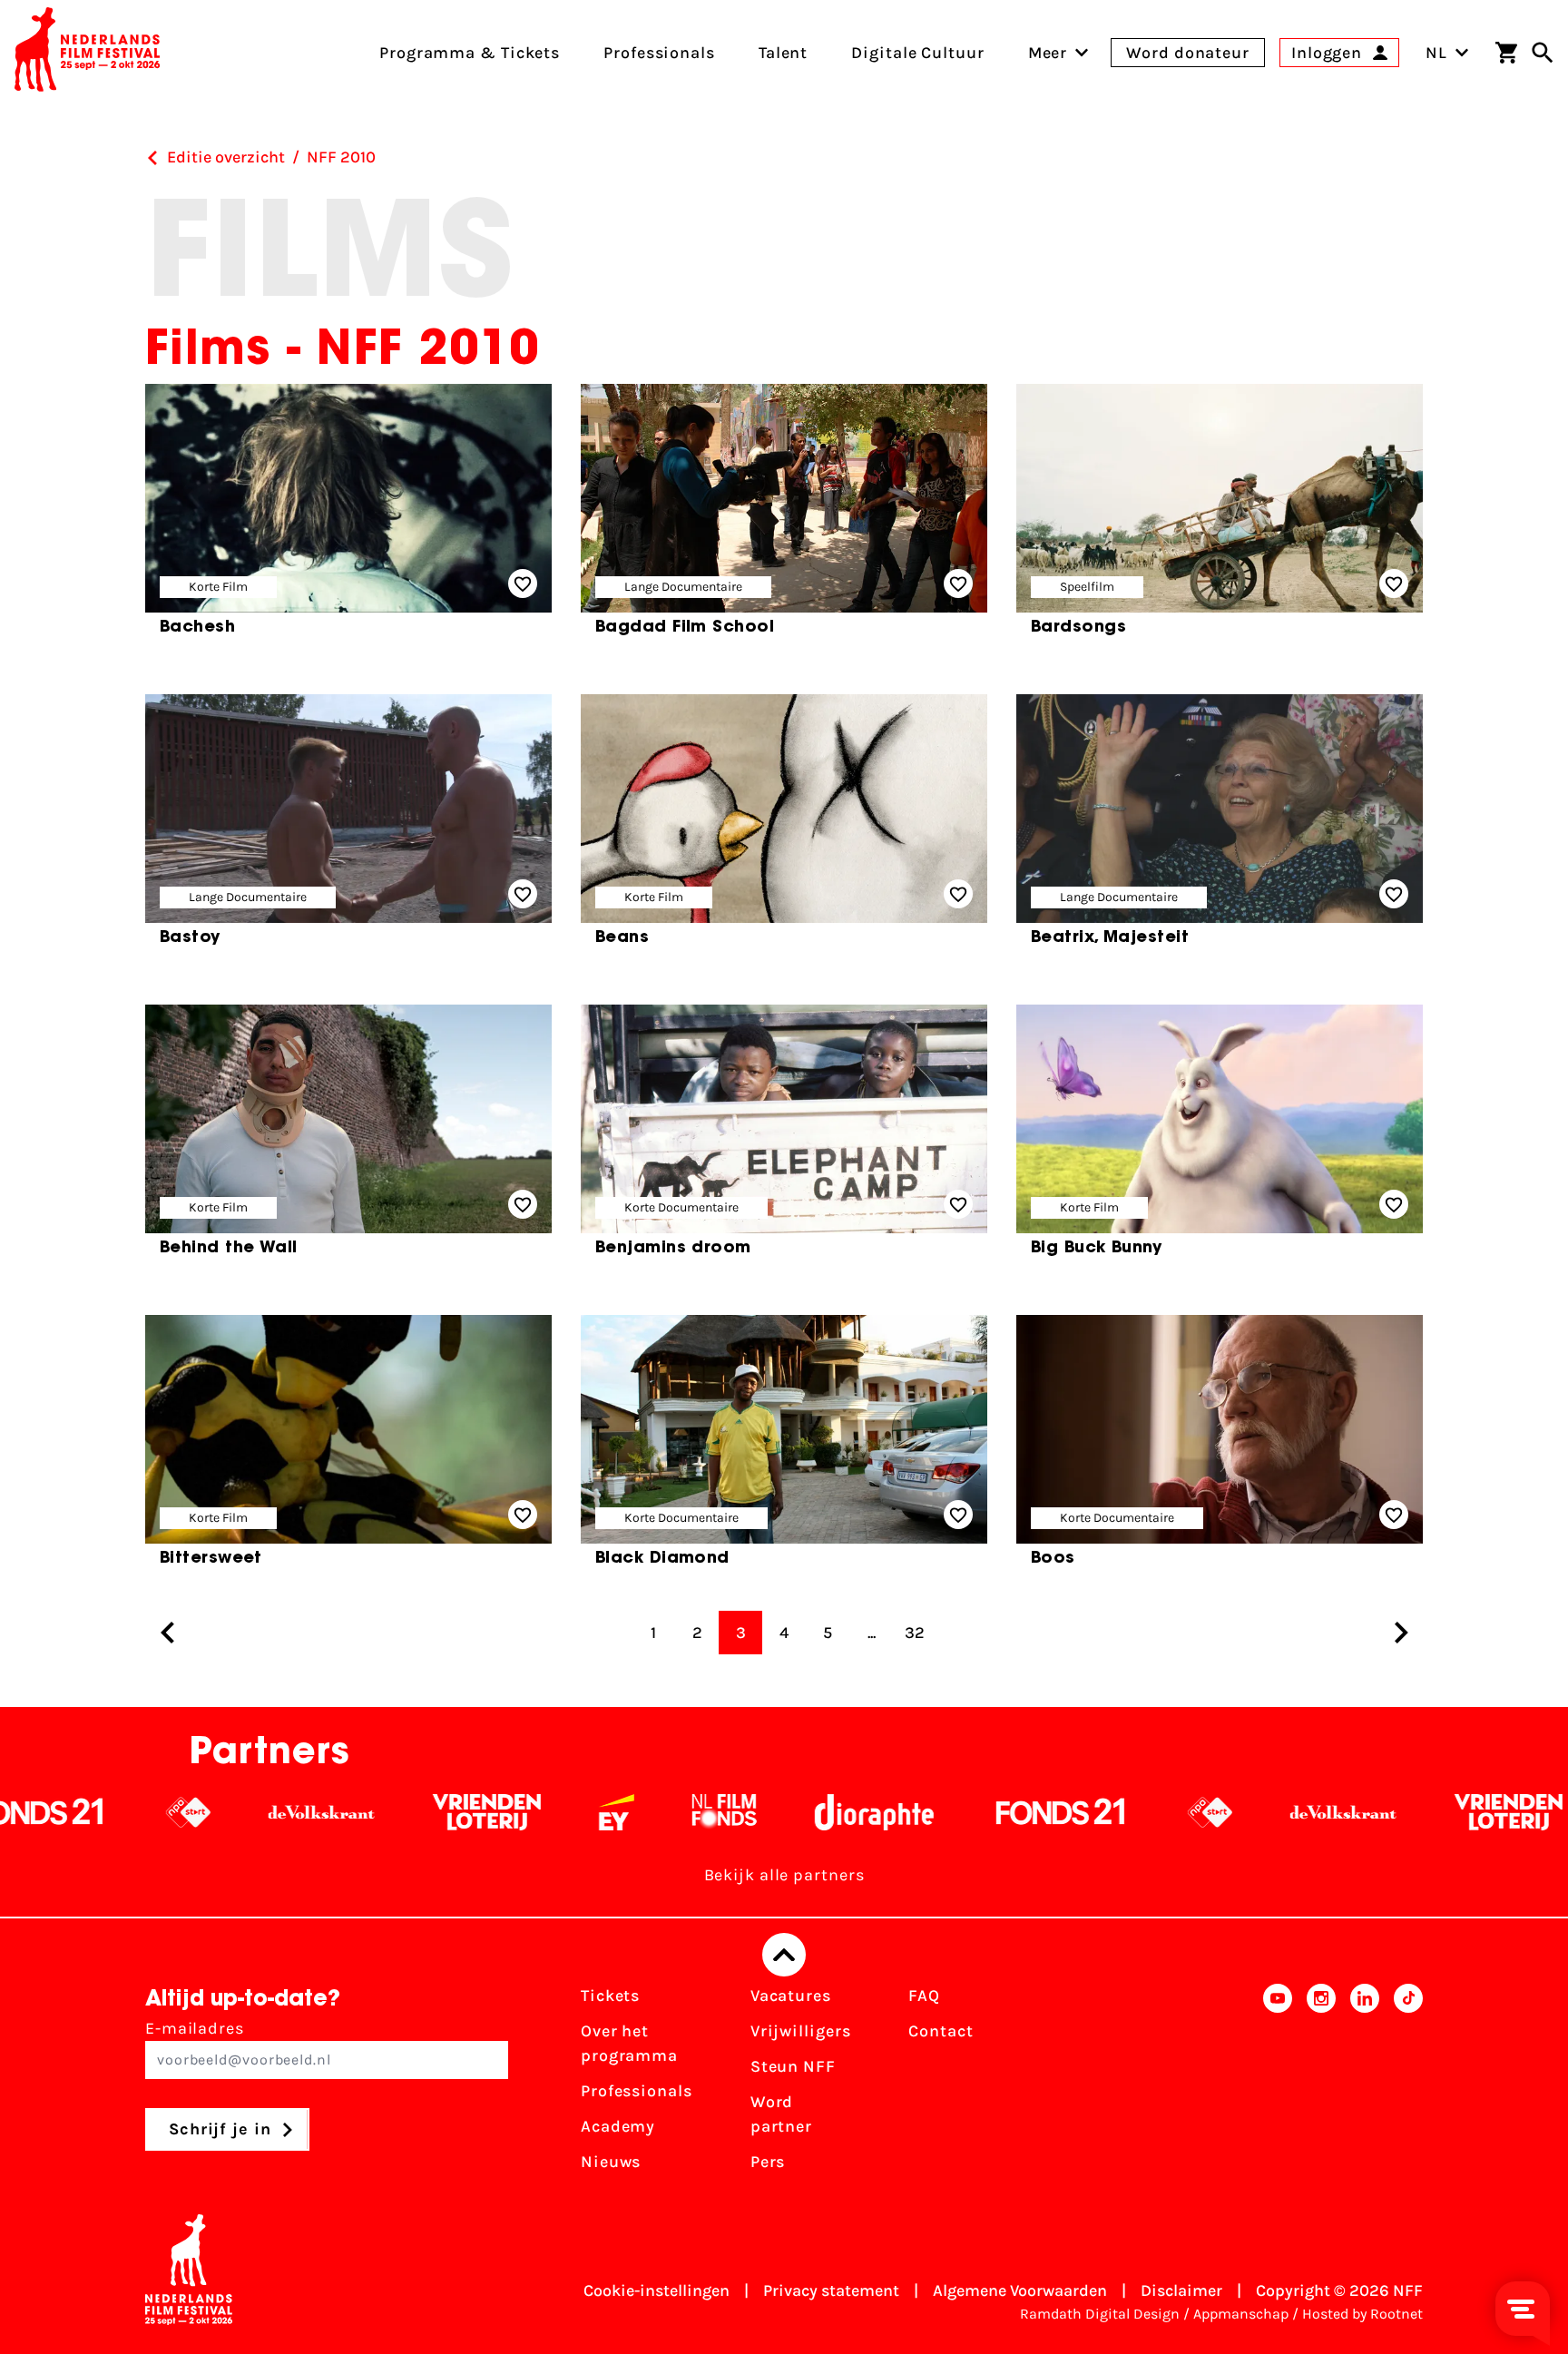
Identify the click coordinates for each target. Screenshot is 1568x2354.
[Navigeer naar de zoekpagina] (1543, 53)
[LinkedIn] (1365, 2084)
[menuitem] (1048, 53)
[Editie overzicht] (152, 158)
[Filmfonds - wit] (607, 1812)
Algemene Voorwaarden (1020, 2290)
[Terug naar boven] (784, 1955)
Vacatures (791, 1996)
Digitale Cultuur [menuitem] (917, 53)
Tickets (610, 1996)
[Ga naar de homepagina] (87, 53)
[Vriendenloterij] (369, 1812)
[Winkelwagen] (1506, 53)
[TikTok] (1408, 2084)
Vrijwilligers (801, 2031)
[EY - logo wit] (499, 1812)
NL (1436, 53)
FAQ (924, 1996)
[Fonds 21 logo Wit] (943, 1812)
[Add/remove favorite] (523, 584)
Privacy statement (831, 2290)
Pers (768, 2162)
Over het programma (629, 2043)
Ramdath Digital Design (1100, 2314)
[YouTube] (1278, 2084)
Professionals (637, 2091)
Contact (941, 2031)
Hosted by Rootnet (1362, 2314)
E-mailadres (195, 2028)
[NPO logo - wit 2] (70, 1812)
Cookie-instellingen (657, 2290)
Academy (618, 2126)
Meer (1048, 53)
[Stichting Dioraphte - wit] (756, 1812)
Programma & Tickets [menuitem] (470, 53)
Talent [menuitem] (783, 53)
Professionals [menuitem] (659, 53)
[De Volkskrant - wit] (204, 1812)
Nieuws (611, 2162)
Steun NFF (793, 2066)
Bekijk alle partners (784, 1875)
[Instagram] (1321, 2084)
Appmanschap (1241, 2314)
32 (915, 1633)
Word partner (781, 2114)
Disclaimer (1181, 2290)
